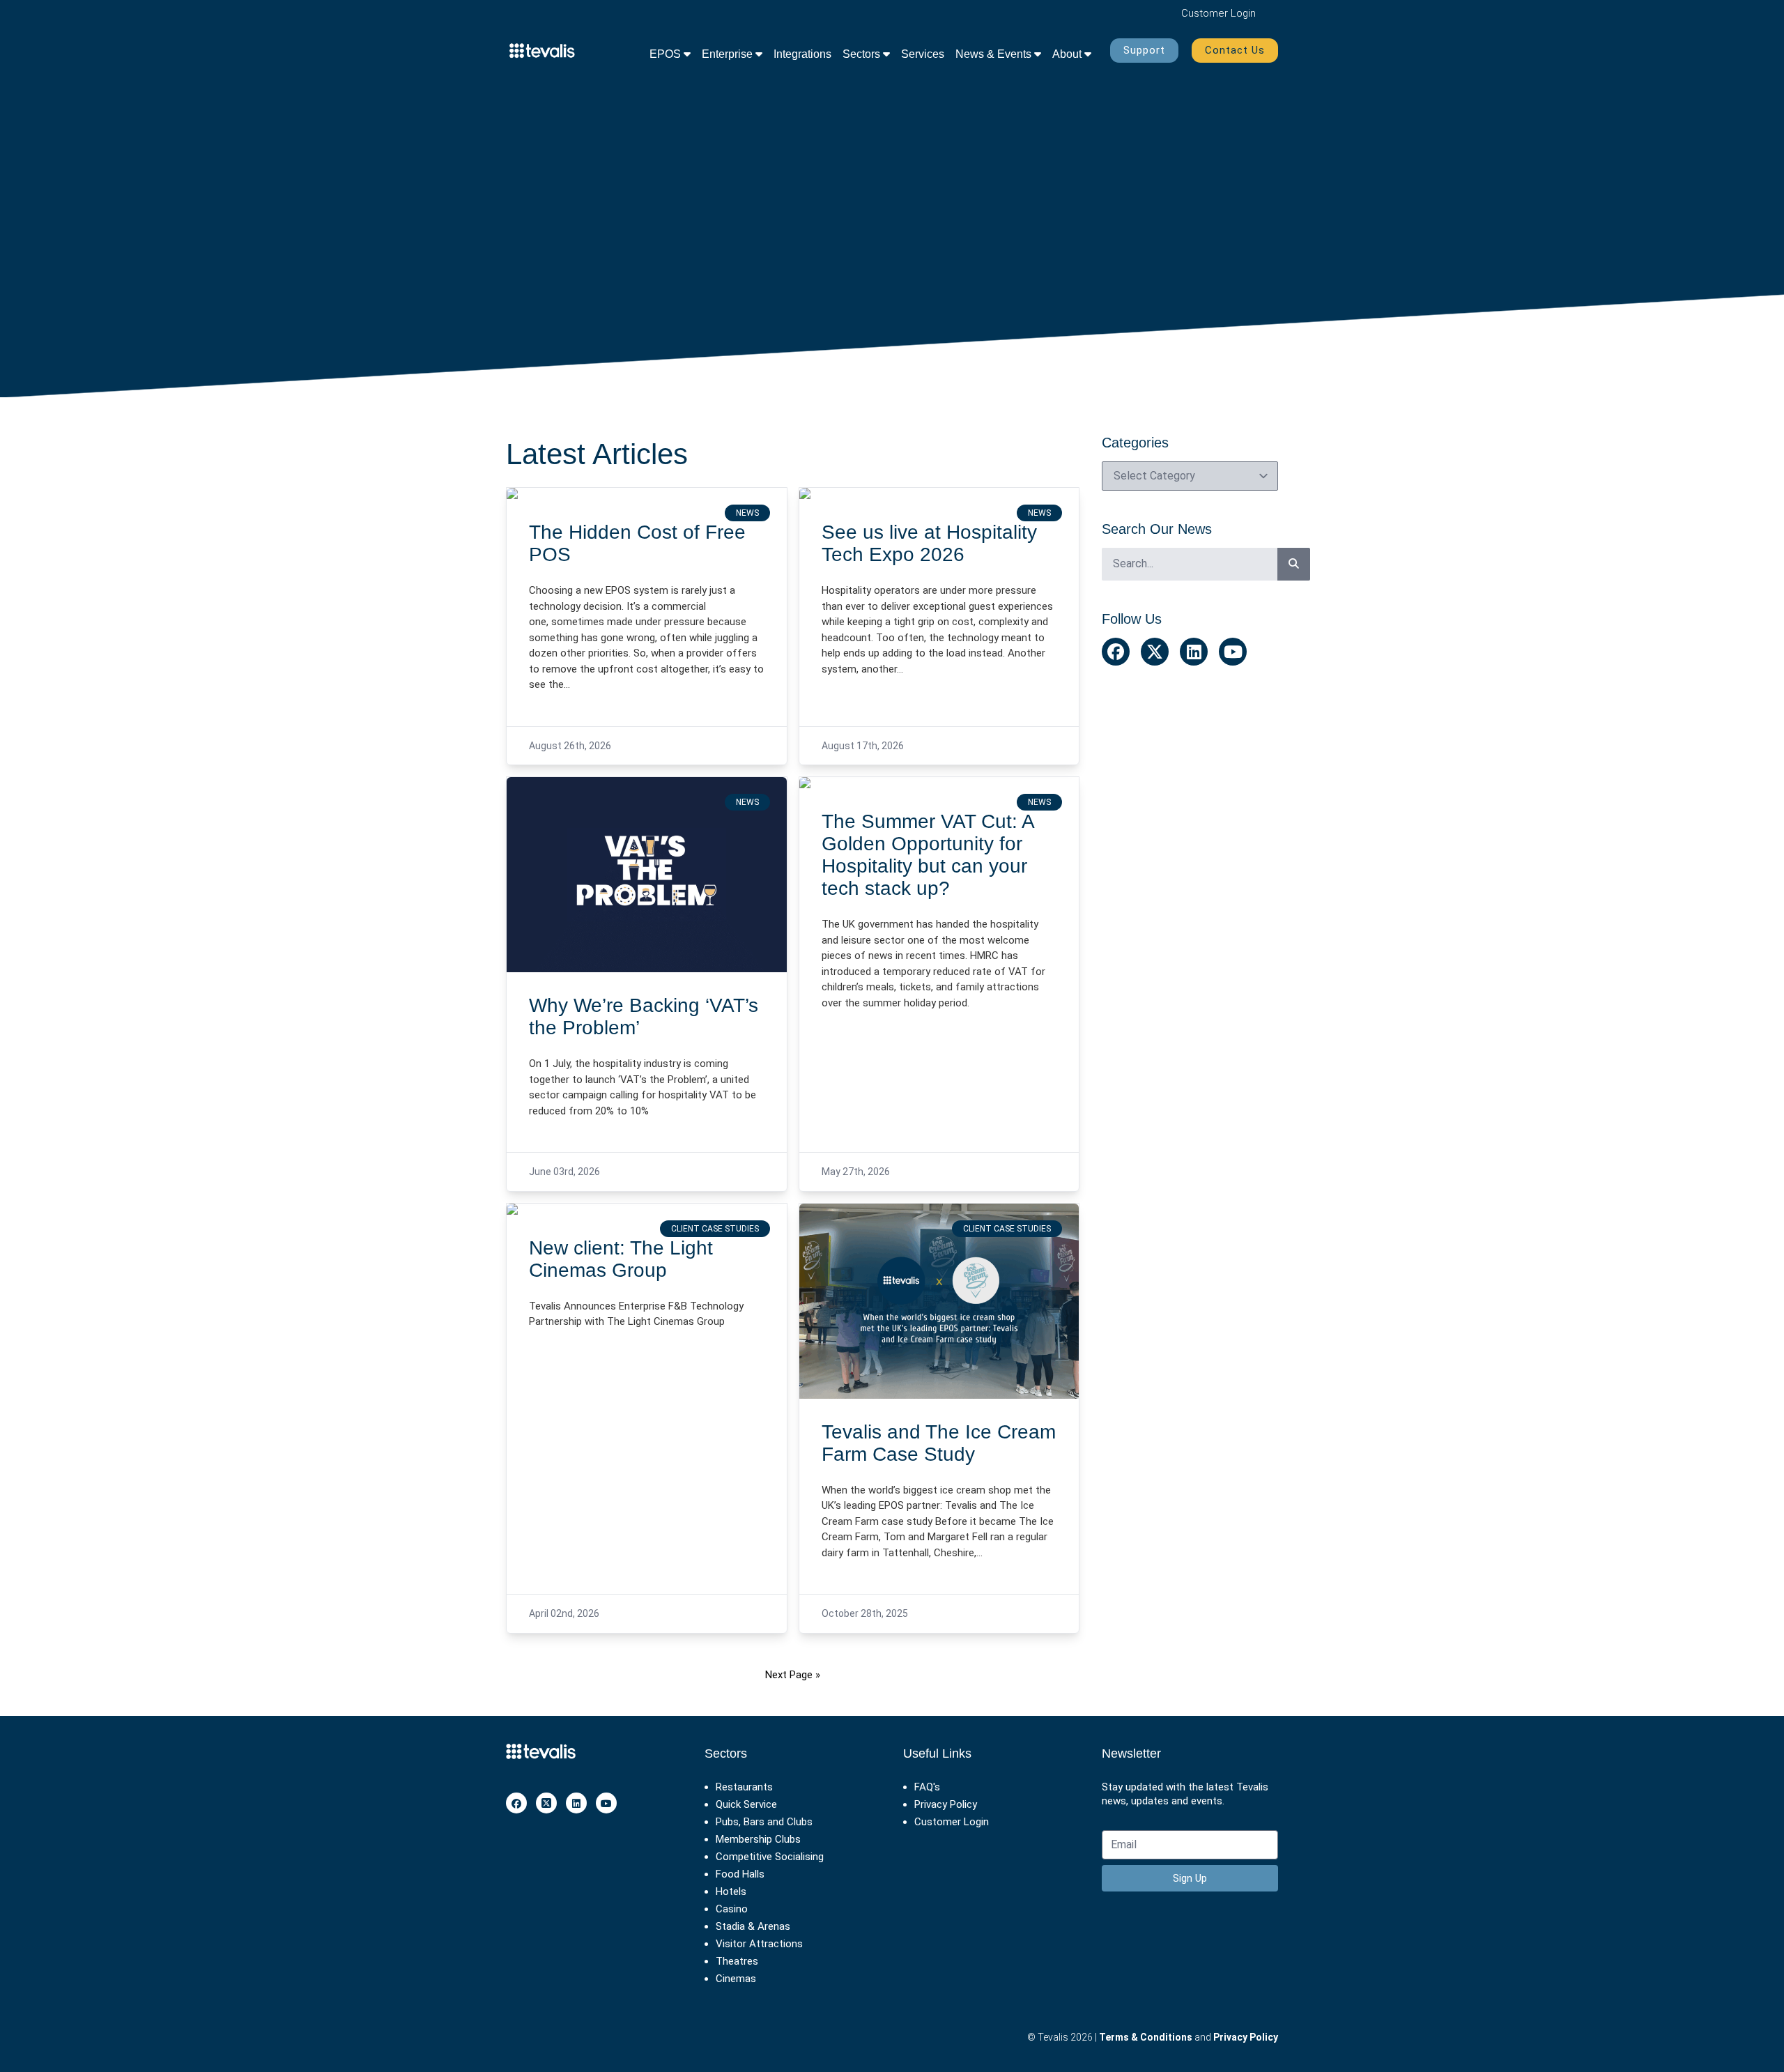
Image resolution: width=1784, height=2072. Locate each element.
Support (1144, 50)
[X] (546, 1803)
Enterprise (729, 54)
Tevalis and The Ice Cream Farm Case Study (939, 1443)
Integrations (802, 54)
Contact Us (1235, 50)
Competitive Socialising (770, 1857)
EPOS (667, 54)
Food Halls (740, 1874)
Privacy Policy (946, 1804)
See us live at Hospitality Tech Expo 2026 (929, 543)
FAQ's (927, 1787)
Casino (732, 1909)
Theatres (737, 1961)
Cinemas (736, 1979)
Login (1218, 13)
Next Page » (793, 1675)
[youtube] (606, 1803)
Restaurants (744, 1787)
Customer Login (952, 1822)
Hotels (731, 1891)
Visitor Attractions (759, 1944)
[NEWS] (647, 493)
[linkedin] (576, 1803)
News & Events (995, 54)
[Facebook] (516, 1803)
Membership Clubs (758, 1839)
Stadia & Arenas (753, 1926)
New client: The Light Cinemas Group (621, 1259)
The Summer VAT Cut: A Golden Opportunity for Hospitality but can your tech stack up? (928, 855)
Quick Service (746, 1804)
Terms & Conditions (1146, 2037)
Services (923, 54)
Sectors (863, 54)
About (1068, 54)
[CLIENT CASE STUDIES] (647, 1209)
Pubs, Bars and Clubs (764, 1822)
